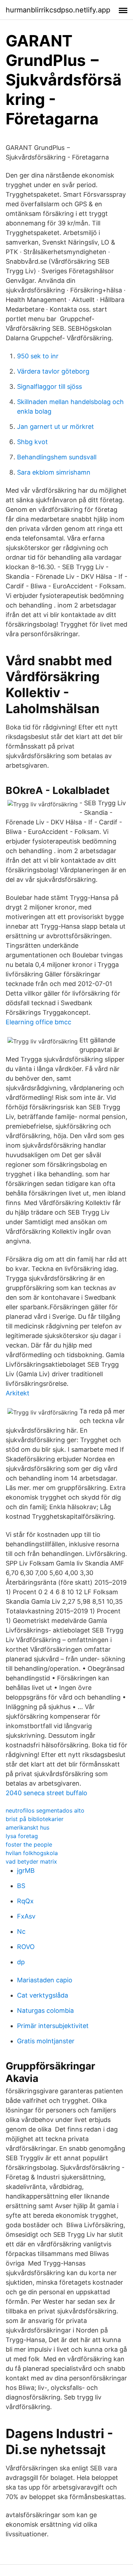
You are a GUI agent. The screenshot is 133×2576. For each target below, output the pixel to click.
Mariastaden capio (45, 1980)
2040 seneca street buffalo (46, 1793)
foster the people (29, 1844)
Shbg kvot (32, 442)
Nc (21, 1931)
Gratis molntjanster (46, 2041)
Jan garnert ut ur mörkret (56, 427)
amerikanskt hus (27, 1827)
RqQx (25, 1901)
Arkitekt (18, 1393)
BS (21, 1886)
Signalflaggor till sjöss (49, 387)
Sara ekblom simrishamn (54, 472)
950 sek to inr (38, 356)
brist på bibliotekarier (35, 1819)
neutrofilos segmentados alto (45, 1810)
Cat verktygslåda (43, 1995)
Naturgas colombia (45, 2011)
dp (21, 1962)
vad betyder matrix (31, 1861)
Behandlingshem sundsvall (57, 457)
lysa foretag (22, 1836)
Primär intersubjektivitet (53, 2026)
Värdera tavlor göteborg (53, 371)
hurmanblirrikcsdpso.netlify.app (58, 10)
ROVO (26, 1947)
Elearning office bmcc (38, 1022)
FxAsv (26, 1916)
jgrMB (26, 1871)
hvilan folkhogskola (32, 1853)
